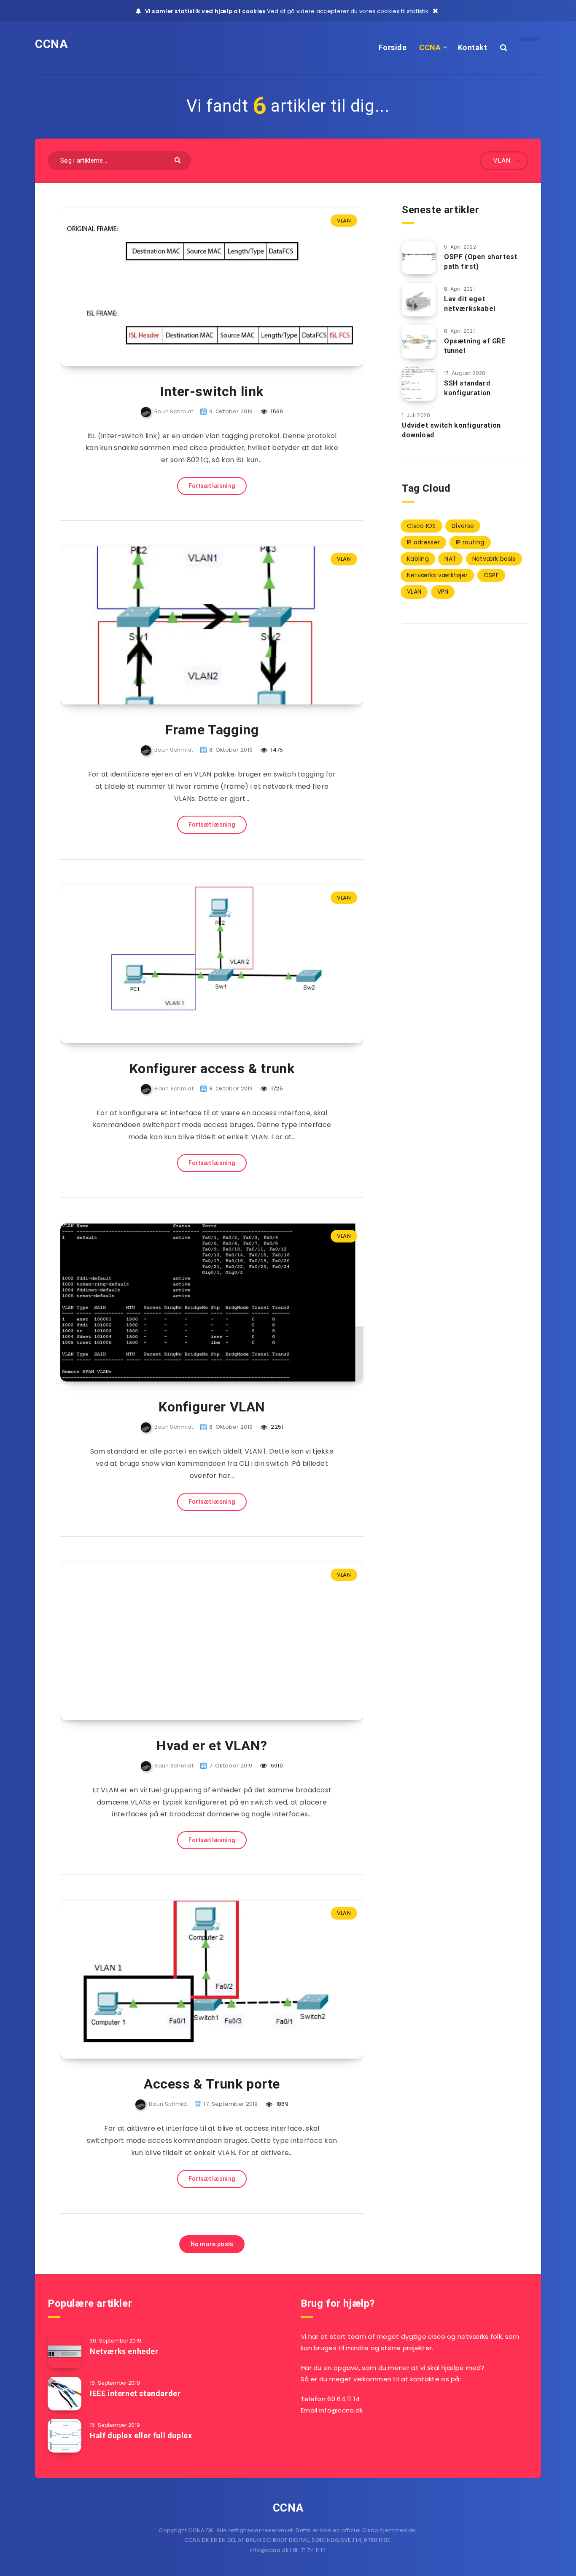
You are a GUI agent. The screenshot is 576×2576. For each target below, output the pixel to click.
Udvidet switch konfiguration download (451, 430)
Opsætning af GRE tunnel (475, 346)
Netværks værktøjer (437, 575)
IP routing (470, 542)
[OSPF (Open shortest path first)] (419, 257)
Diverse (463, 526)
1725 (276, 1089)
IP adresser (423, 542)
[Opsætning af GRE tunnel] (419, 342)
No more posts (212, 2244)
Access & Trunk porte (212, 2084)
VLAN (344, 221)
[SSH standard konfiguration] (419, 384)
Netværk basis (494, 559)
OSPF (491, 575)
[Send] (179, 159)
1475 (276, 750)
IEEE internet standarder (135, 2393)
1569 (276, 411)
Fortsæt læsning (212, 486)
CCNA (51, 44)
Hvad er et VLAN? (212, 1746)
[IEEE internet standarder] (65, 2394)
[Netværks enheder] (65, 2351)
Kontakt (473, 47)
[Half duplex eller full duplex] (65, 2436)
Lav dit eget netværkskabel (470, 304)
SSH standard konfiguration (467, 388)
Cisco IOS (421, 526)
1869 (281, 2104)
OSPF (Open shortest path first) (480, 262)
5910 (276, 1766)
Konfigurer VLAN (212, 1407)
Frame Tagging (212, 730)
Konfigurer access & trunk (212, 1068)
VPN (443, 592)
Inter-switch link (212, 391)
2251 (276, 1427)
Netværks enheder (124, 2351)
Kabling (418, 559)
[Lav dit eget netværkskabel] (419, 300)
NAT (450, 559)
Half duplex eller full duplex (141, 2435)
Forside (393, 47)
